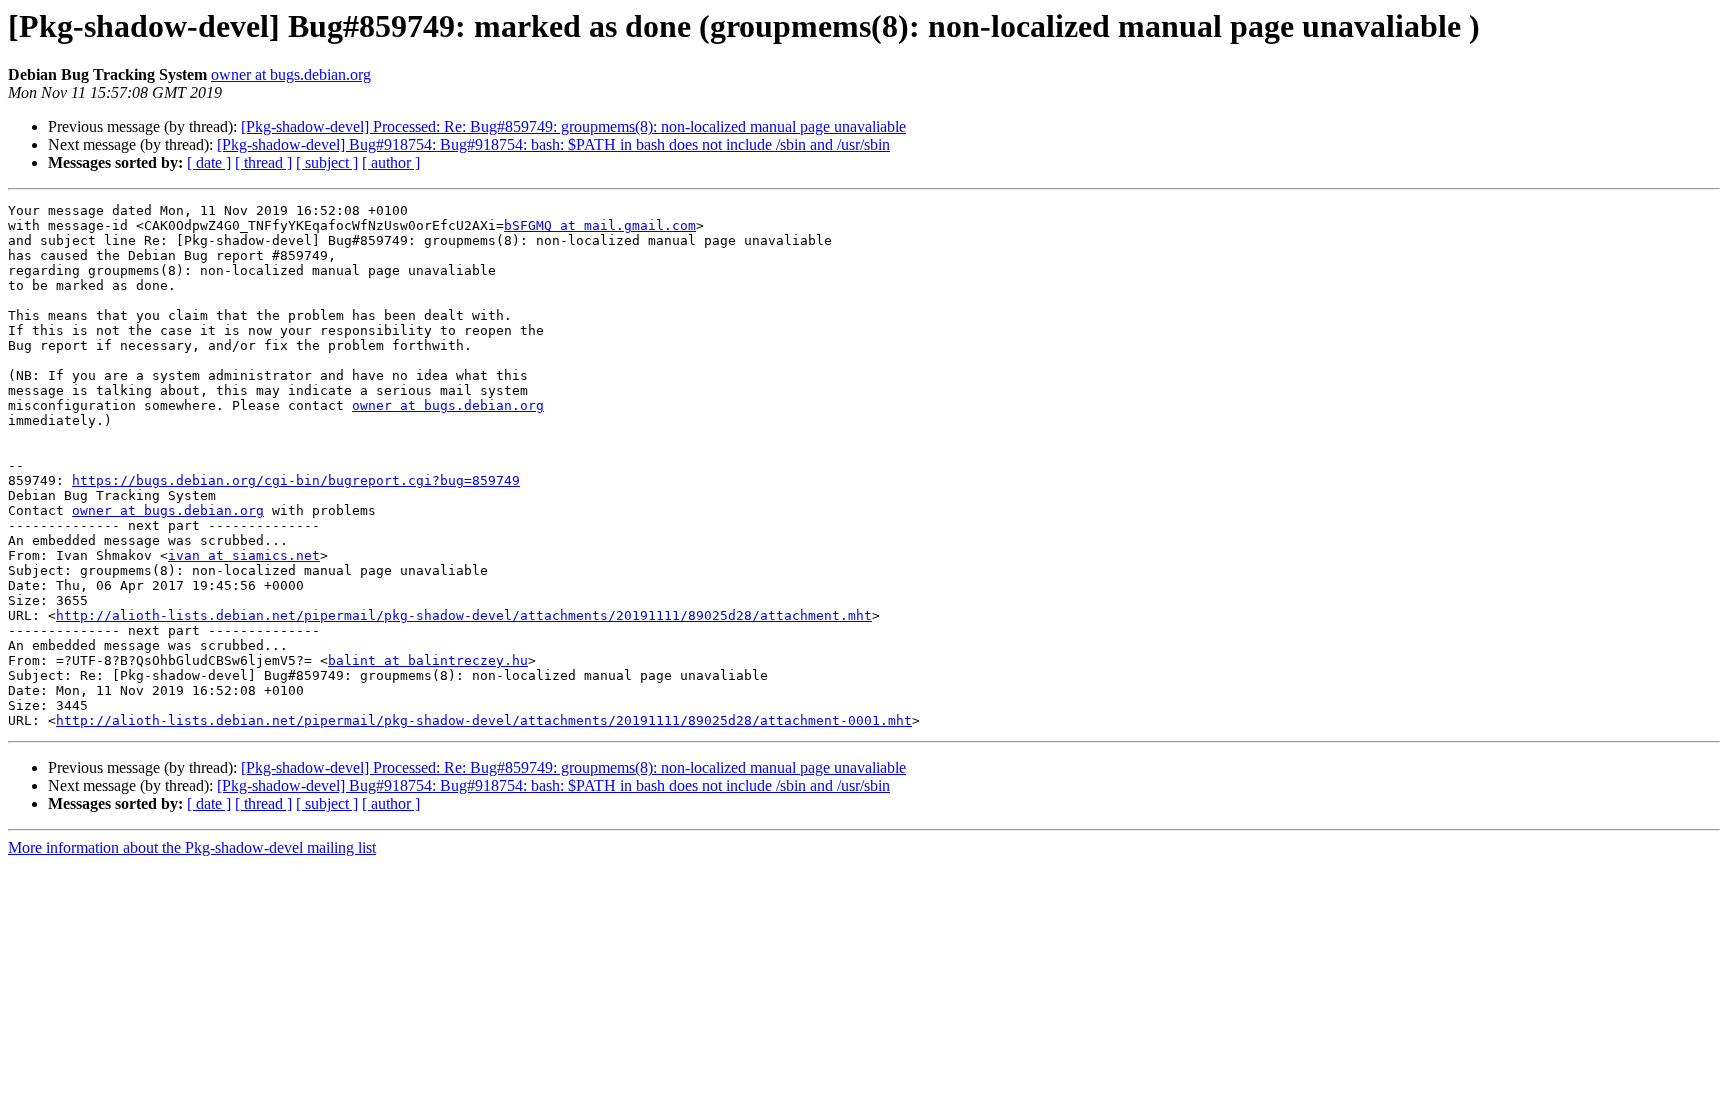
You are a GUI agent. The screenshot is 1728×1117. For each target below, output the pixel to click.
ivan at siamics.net (244, 555)
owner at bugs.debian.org (291, 74)
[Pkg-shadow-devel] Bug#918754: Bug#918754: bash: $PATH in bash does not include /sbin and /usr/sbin (553, 144)
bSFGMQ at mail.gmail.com (600, 225)
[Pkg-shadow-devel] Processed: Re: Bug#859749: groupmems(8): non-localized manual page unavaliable (573, 126)
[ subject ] (327, 162)
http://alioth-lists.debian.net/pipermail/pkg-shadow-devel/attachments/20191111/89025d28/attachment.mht (464, 615)
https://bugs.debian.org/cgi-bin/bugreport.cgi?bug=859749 (296, 480)
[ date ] (209, 162)
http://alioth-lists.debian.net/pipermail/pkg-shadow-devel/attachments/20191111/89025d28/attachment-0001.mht (484, 720)
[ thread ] (263, 162)
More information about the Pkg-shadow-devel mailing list (192, 847)
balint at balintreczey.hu (428, 660)
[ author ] (391, 162)
